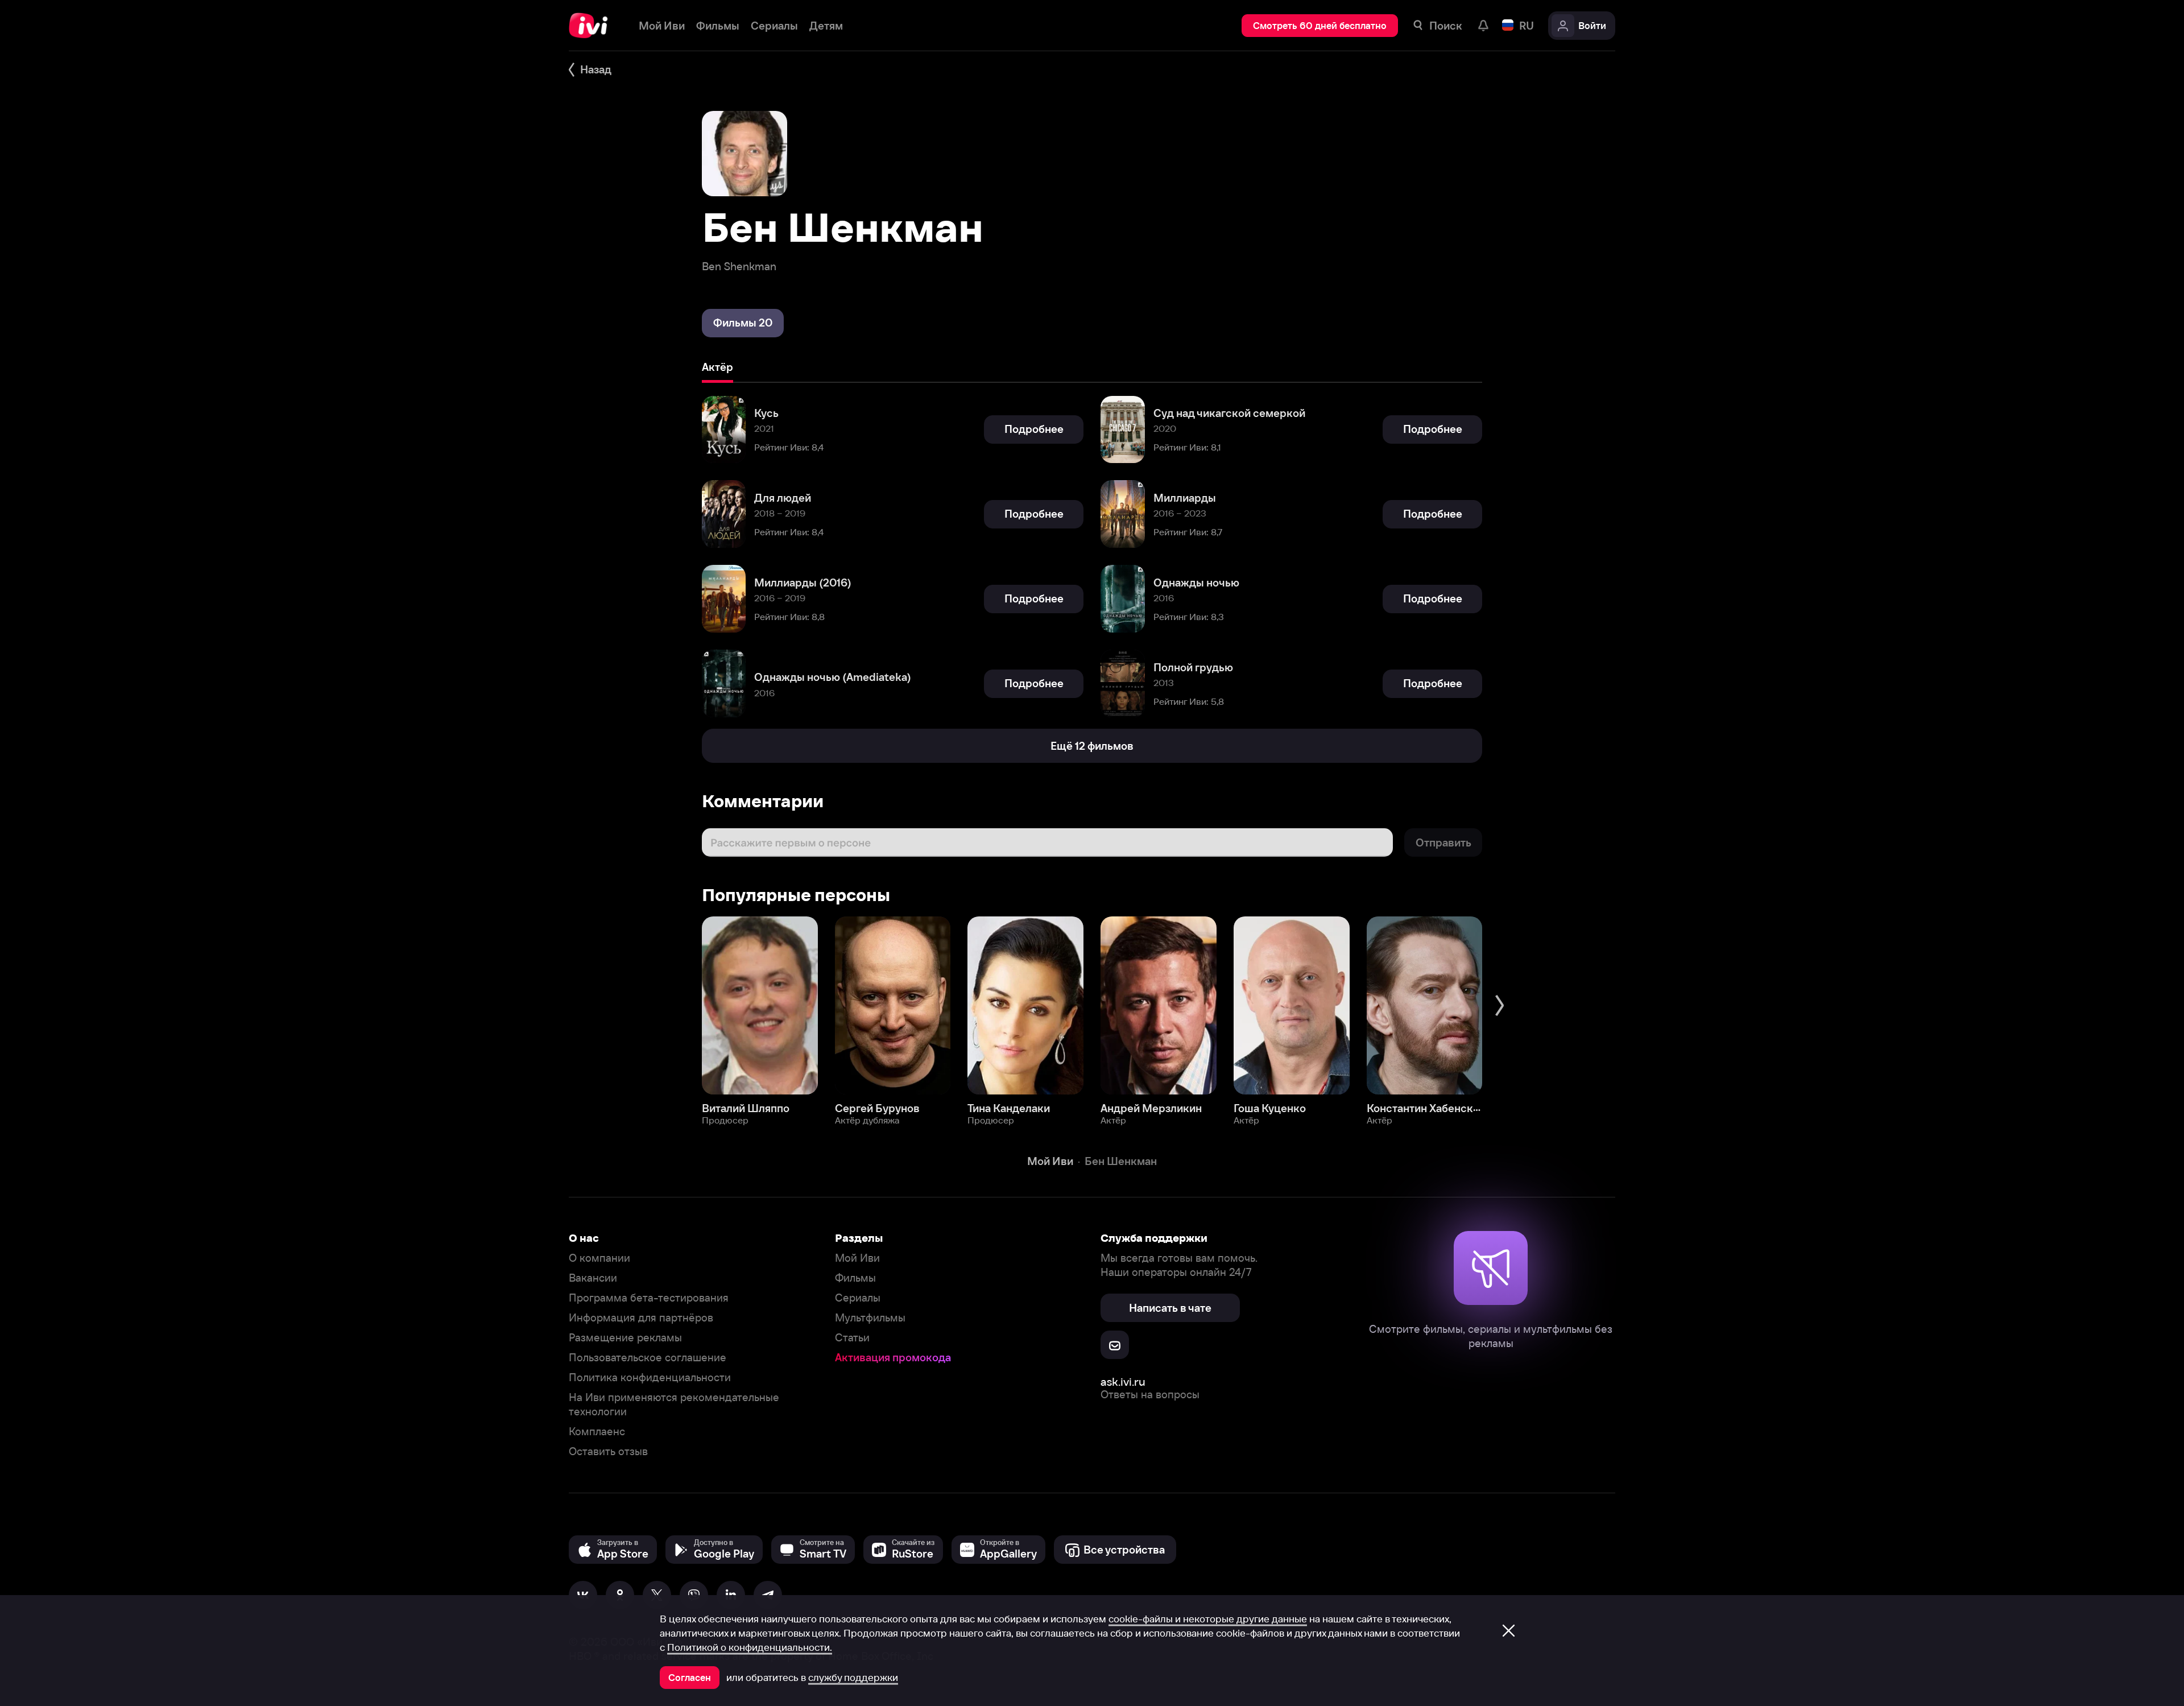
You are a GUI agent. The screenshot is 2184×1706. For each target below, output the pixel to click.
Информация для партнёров (641, 1318)
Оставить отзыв (608, 1451)
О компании (599, 1258)
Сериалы (858, 1298)
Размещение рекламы (625, 1338)
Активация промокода (893, 1358)
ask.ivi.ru (1123, 1381)
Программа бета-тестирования (649, 1298)
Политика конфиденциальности (650, 1377)
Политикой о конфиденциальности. (750, 1647)
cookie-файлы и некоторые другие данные (1208, 1619)
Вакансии (593, 1278)
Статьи (852, 1338)
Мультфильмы (870, 1318)
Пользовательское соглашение (648, 1358)
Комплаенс (597, 1432)
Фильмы (855, 1278)
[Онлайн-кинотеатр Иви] (592, 26)
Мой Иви (857, 1258)
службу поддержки (853, 1678)
